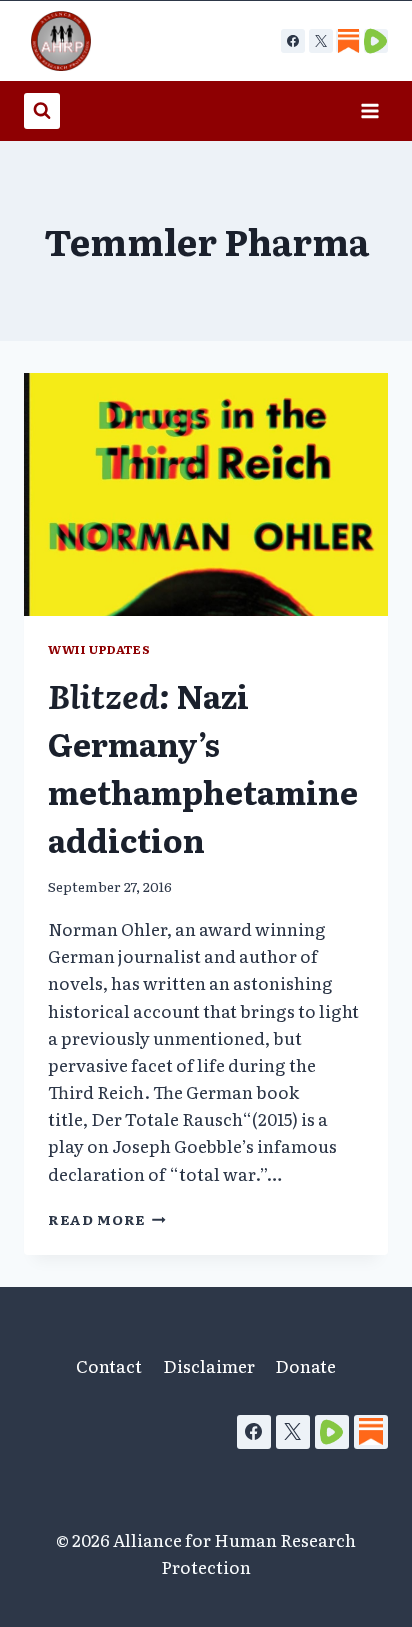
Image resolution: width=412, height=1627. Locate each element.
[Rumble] (332, 1432)
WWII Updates (99, 649)
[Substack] (371, 1432)
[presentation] (206, 494)
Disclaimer (209, 1365)
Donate (305, 1365)
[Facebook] (293, 41)
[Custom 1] (348, 41)
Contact (109, 1365)
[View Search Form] (42, 111)
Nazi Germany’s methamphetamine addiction (203, 767)
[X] (321, 41)
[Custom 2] (376, 41)
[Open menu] (369, 110)
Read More (107, 1219)
